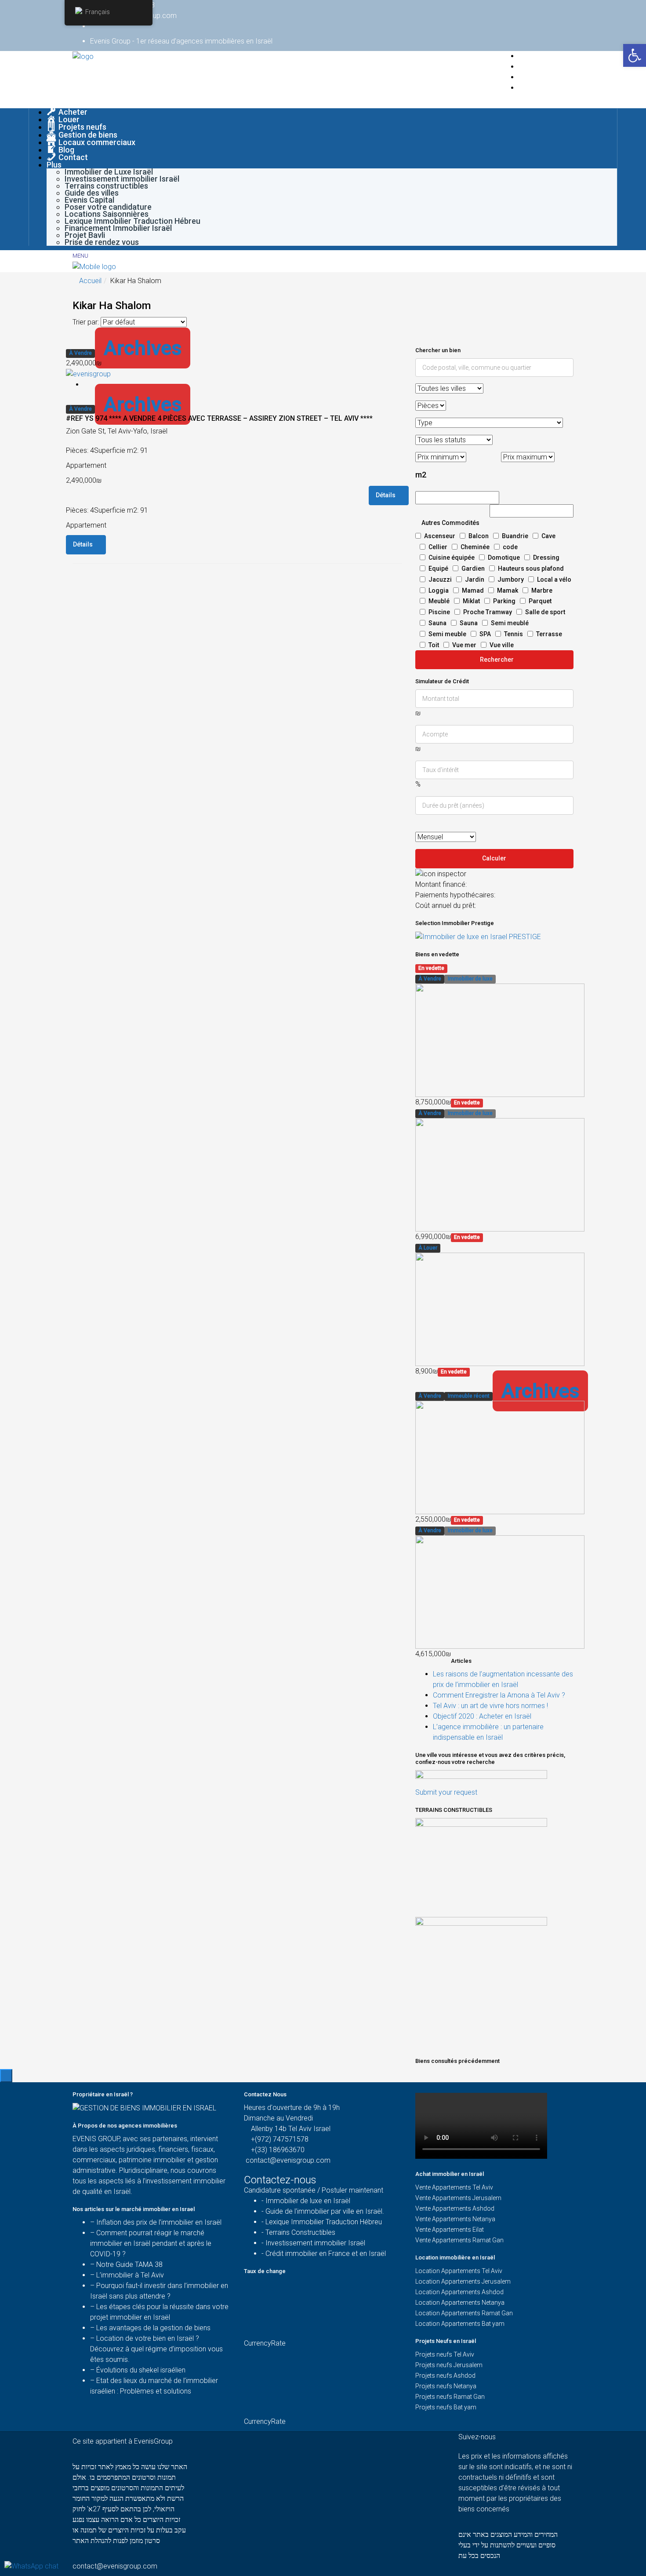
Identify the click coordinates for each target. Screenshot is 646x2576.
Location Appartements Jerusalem (463, 2281)
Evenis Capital (89, 200)
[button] (635, 55)
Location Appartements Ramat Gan (464, 2313)
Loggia (439, 590)
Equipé (438, 568)
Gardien (473, 568)
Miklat (471, 601)
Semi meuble (447, 634)
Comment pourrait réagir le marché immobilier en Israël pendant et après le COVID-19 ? (151, 2243)
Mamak (508, 590)
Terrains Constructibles (300, 2232)
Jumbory (511, 579)
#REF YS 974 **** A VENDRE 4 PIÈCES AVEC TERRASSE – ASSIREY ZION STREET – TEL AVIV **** (219, 418)
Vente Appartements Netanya (455, 2219)
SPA (485, 634)
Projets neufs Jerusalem (449, 2365)
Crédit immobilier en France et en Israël (326, 2254)
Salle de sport (545, 612)
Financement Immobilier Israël (118, 228)
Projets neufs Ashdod (445, 2376)
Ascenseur (440, 536)
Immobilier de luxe (470, 979)
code (510, 547)
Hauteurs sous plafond (531, 568)
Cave (548, 536)
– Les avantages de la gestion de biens (150, 2328)
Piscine (439, 612)
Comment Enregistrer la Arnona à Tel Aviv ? (499, 1695)
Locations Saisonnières (107, 214)
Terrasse (549, 634)
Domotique (504, 557)
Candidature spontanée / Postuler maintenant (314, 2190)
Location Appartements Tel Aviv (459, 2271)
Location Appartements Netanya (460, 2303)
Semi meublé (510, 623)
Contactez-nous (281, 2180)
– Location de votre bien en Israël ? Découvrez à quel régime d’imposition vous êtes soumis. (156, 2349)
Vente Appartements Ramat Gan (459, 2240)
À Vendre (80, 353)
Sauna (437, 623)
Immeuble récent (469, 1396)
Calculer (494, 858)
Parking (504, 601)
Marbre (542, 590)
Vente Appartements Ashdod (455, 2208)
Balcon (479, 536)
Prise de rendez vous (102, 242)
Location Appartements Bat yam (460, 2324)
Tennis (514, 634)
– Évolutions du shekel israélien (138, 2370)
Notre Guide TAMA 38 (129, 2264)
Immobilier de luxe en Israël (308, 2201)
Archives (143, 348)
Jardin (475, 579)
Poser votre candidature (108, 207)
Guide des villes (92, 193)
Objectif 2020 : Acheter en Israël (482, 1716)
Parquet (540, 601)
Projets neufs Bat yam (446, 2407)
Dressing (546, 557)
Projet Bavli (85, 235)
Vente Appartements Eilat (450, 2230)
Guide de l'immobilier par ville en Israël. (325, 2211)
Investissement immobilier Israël (122, 179)
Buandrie (515, 536)
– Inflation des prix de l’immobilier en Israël (156, 2222)
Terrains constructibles (106, 186)
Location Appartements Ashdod (459, 2292)
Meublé (439, 601)
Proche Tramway (488, 612)
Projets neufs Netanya (446, 2386)
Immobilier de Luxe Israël (109, 172)
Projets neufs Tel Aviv (445, 2354)
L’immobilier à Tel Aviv (130, 2275)
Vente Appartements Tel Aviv (454, 2187)
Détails (386, 495)
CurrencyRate (265, 2343)
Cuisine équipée (452, 557)
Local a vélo (554, 579)
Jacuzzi (440, 579)
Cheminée (475, 547)
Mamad (473, 590)
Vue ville (502, 645)
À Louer (428, 1248)
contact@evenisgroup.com (288, 2160)
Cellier (438, 547)
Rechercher (497, 659)
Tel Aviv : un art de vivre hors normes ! (490, 1706)
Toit (434, 645)
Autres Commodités (450, 523)
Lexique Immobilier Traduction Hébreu (132, 221)
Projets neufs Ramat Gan (450, 2397)
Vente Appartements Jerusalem (458, 2198)
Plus (54, 165)
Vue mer (464, 645)
